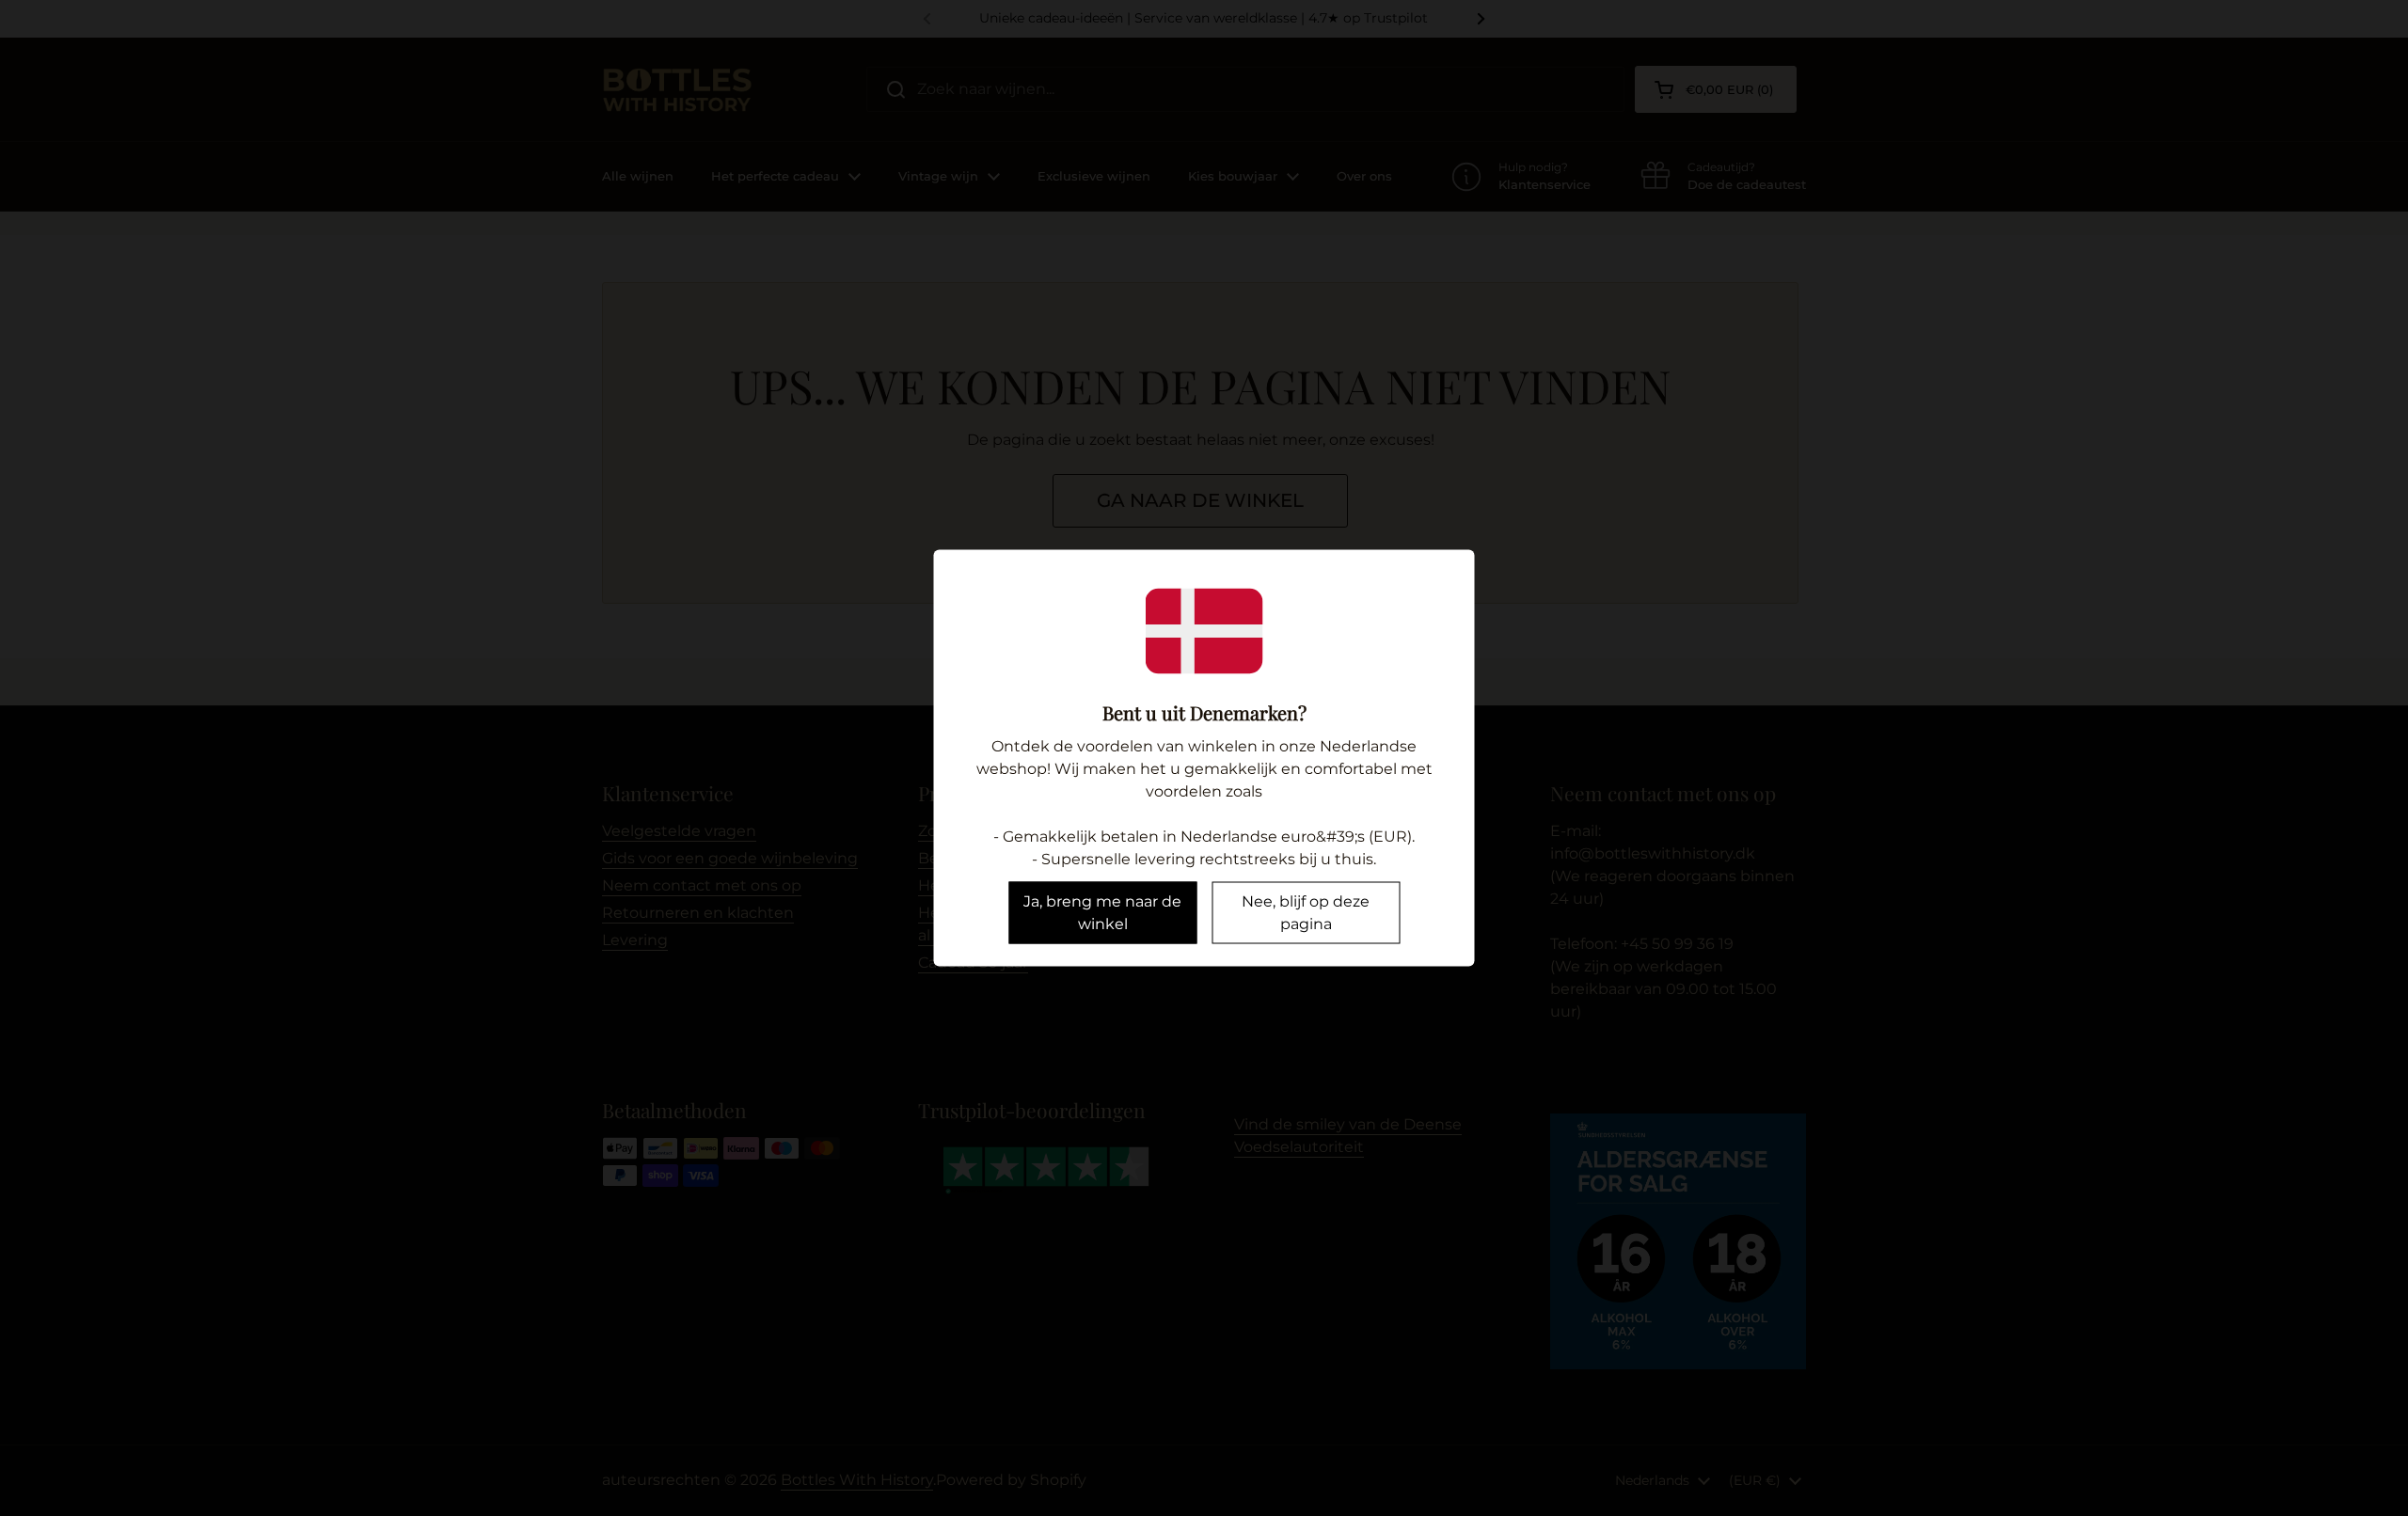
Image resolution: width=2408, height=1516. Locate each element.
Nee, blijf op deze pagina (1306, 913)
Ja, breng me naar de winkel (1102, 913)
